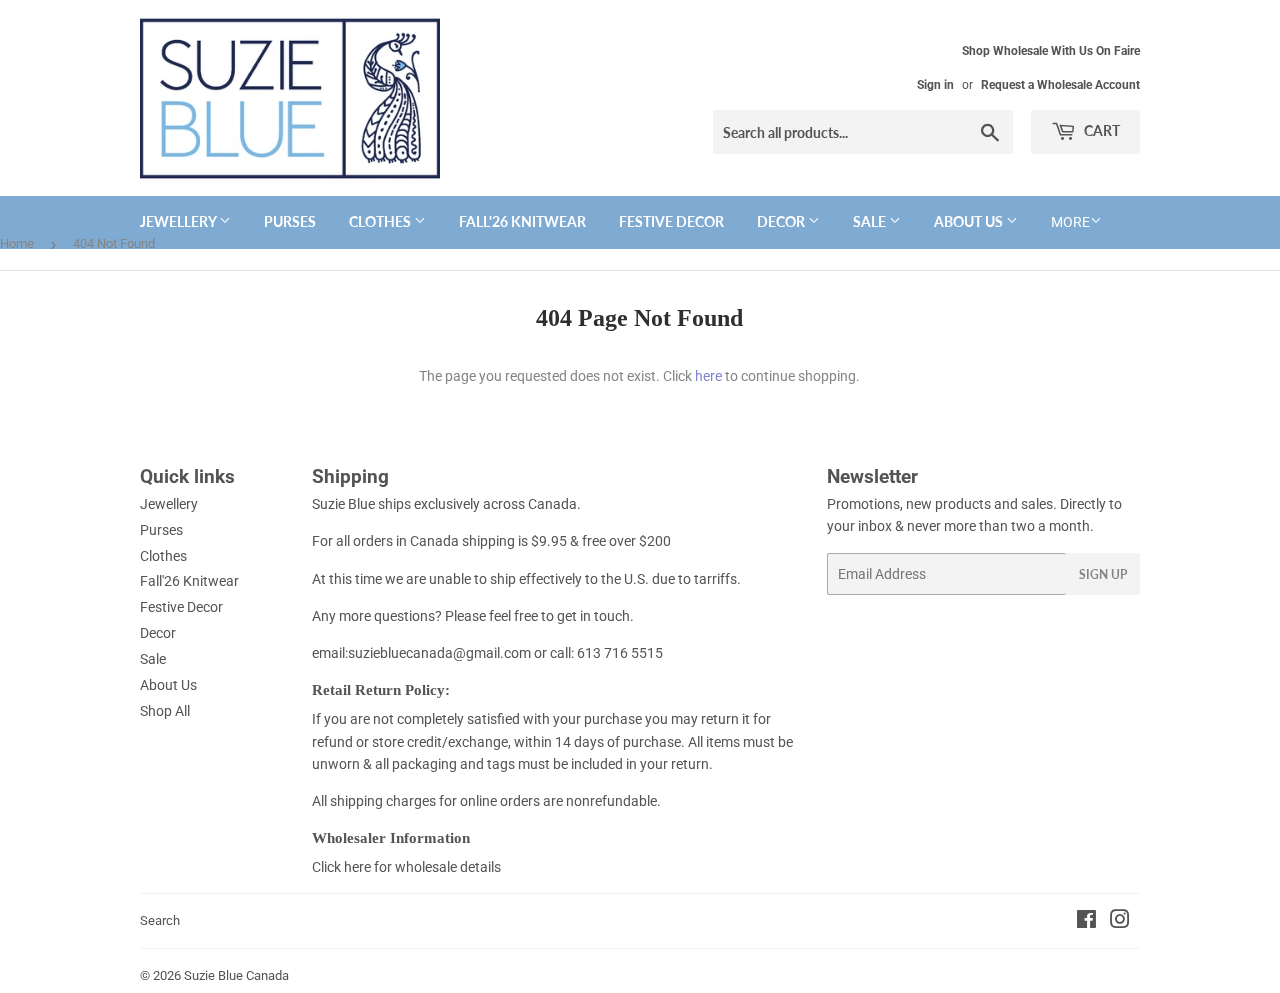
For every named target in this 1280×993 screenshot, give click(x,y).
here (708, 376)
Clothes (381, 221)
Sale (871, 221)
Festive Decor (671, 221)
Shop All (165, 711)
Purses (290, 221)
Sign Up (1103, 574)
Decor (782, 221)
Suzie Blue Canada (236, 975)
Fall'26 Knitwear (522, 221)
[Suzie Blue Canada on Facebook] (1086, 922)
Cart (1100, 130)
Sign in (935, 85)
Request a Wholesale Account (1060, 85)
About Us (970, 221)
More (1070, 222)
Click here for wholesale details (406, 867)
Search (160, 920)
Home (17, 243)
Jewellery (179, 221)
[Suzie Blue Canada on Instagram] (1120, 922)
